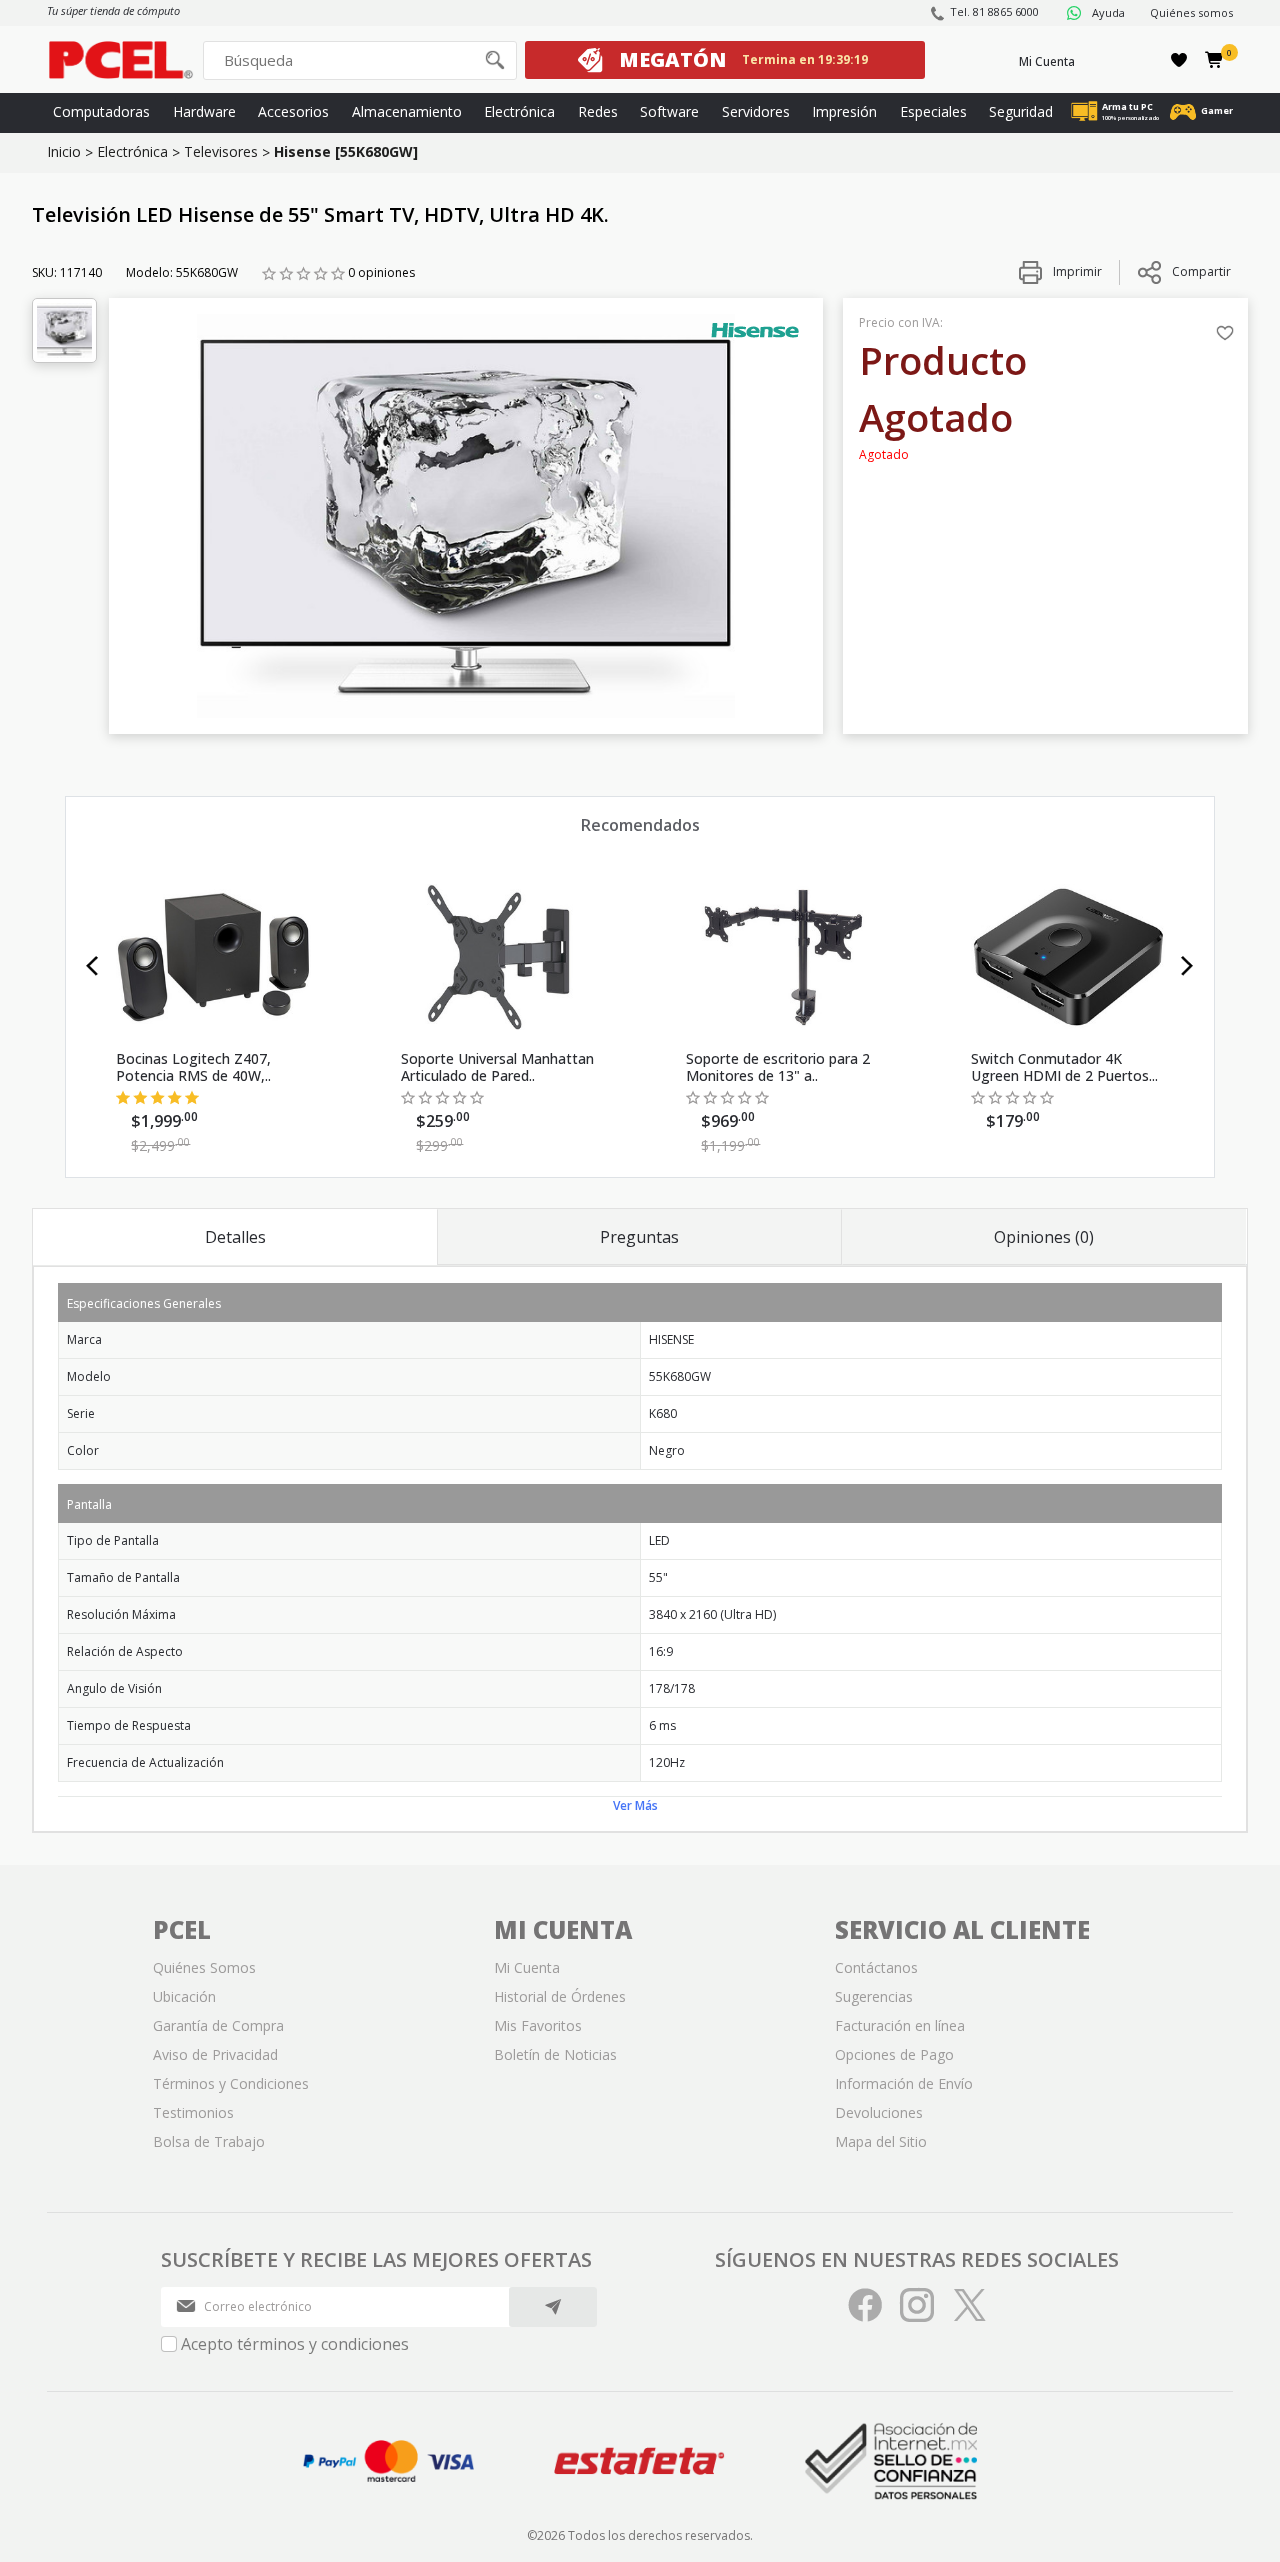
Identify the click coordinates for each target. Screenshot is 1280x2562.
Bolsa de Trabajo (209, 2141)
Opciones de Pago (894, 2054)
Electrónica (519, 111)
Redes (598, 111)
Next (1187, 966)
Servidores (756, 111)
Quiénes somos (1191, 12)
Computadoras (101, 111)
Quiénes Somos (204, 1967)
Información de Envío (904, 2083)
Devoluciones (879, 2112)
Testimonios (193, 2112)
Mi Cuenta (1047, 61)
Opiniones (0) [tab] (1044, 1237)
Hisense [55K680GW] (346, 151)
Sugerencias (874, 1996)
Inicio (64, 151)
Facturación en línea (900, 2025)
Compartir (1201, 271)
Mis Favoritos (538, 2025)
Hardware (204, 111)
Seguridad (1021, 111)
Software (669, 111)
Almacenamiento (407, 111)
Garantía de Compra (218, 2025)
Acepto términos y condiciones (295, 2344)
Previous (92, 966)
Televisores (221, 151)
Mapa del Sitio (881, 2141)
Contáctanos (876, 1967)
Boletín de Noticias (555, 2054)
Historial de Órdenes (560, 1996)
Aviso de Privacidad (215, 2054)
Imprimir (1076, 271)
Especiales (933, 111)
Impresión (844, 111)
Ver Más (635, 1805)
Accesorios (293, 111)
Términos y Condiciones (231, 2083)
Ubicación (184, 1996)
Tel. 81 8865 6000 (994, 11)
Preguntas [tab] (639, 1237)
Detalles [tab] (235, 1237)
